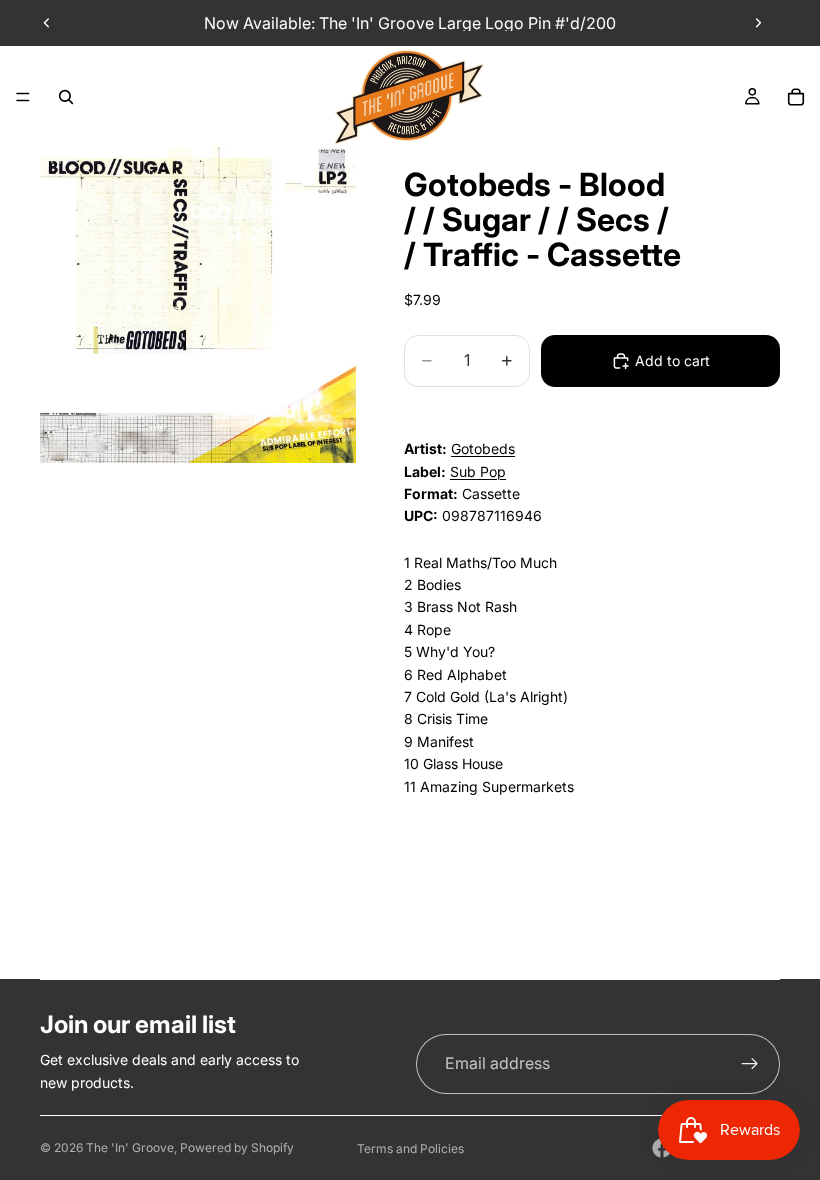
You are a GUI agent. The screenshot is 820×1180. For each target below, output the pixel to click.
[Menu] (23, 97)
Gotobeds (483, 448)
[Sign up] (750, 1064)
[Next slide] (758, 23)
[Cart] (796, 97)
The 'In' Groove (130, 1147)
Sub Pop (478, 471)
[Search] (66, 97)
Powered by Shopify (237, 1147)
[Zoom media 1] (198, 305)
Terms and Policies (410, 1148)
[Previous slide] (47, 23)
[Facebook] (662, 1148)
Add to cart (672, 360)
